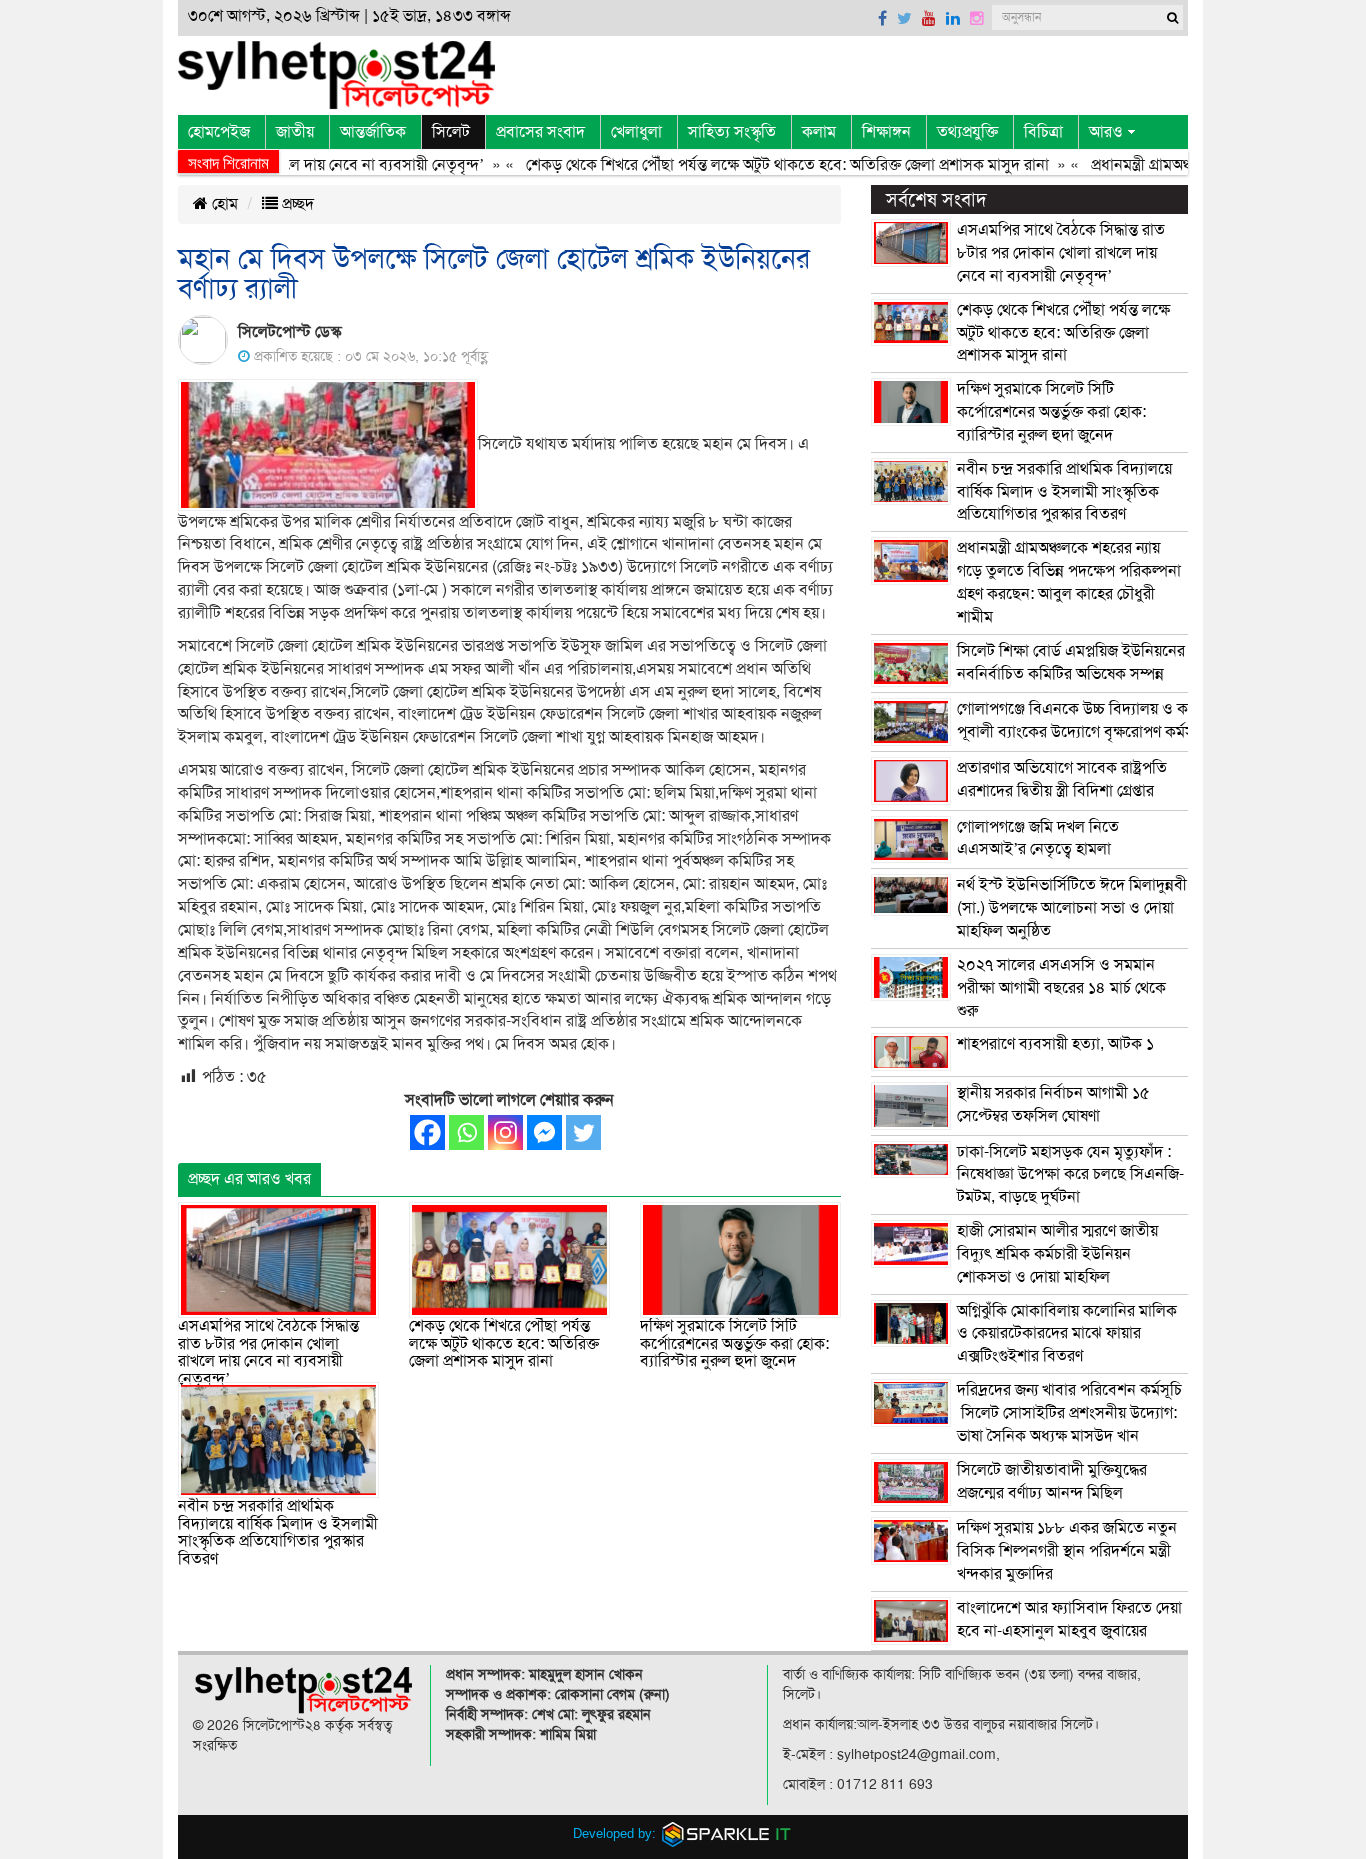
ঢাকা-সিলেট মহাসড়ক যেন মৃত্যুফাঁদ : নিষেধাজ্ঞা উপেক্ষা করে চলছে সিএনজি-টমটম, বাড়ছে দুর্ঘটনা (1070, 1175)
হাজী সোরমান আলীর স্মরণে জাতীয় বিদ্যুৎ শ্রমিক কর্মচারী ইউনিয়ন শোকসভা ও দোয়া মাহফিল (1057, 1254)
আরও (1106, 132)
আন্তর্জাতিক (373, 132)
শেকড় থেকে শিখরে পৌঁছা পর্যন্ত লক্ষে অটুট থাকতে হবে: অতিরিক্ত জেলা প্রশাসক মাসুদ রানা (755, 165)
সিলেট (451, 132)
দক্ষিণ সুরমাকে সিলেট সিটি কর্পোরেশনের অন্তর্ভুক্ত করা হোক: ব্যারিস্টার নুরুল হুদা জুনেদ (734, 1343)
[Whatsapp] (466, 1132)
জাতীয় (295, 132)
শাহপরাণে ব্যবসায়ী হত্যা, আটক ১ (1055, 1044)
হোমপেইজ (219, 132)
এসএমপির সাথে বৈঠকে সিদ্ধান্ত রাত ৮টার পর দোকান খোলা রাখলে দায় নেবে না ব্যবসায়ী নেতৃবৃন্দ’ (268, 1352)
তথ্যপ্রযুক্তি (967, 132)
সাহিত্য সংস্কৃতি (732, 132)
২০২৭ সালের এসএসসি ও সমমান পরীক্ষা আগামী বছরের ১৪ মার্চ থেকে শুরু (1061, 988)
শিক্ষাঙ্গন (886, 132)
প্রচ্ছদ (296, 204)
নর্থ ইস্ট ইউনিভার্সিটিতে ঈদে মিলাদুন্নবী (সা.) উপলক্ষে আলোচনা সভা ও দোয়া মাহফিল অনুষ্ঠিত (1072, 908)
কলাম (819, 132)
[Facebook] (427, 1132)
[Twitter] (583, 1132)
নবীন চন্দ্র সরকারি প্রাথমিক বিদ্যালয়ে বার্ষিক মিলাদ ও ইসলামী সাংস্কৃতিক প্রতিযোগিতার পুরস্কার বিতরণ (278, 1532)
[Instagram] (505, 1132)
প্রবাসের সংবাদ (540, 132)
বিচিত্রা (1043, 132)
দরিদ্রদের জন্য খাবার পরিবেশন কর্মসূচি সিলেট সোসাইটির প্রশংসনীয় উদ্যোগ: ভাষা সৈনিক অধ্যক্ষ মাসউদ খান (1069, 1413)
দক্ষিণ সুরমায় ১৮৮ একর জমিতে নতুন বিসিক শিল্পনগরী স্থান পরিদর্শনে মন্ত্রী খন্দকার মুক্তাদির (1067, 1551)
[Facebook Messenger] (544, 1132)
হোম (223, 204)
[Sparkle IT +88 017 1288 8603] (727, 1832)
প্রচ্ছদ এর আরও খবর (249, 1179)
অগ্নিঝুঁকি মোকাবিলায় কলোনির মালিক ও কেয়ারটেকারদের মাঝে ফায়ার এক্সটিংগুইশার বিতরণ (1067, 1334)
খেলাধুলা (636, 132)
